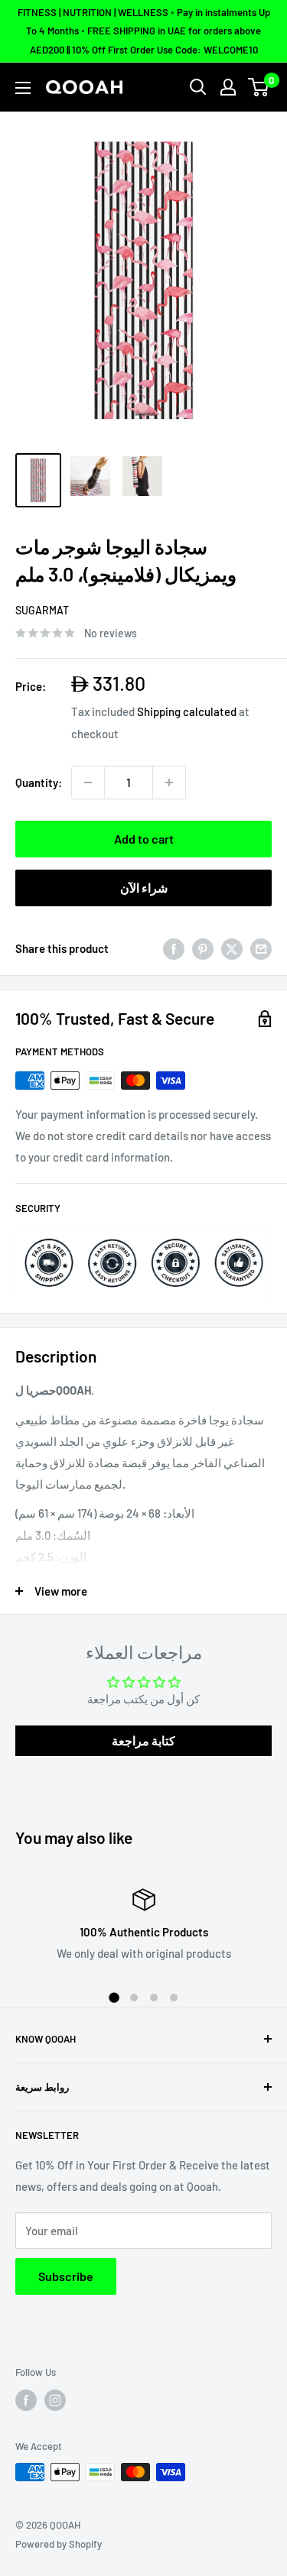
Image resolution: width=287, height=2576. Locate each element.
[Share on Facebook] (174, 948)
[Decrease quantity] (88, 783)
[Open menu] (23, 88)
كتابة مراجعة (143, 1740)
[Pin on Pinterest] (203, 948)
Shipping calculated (187, 711)
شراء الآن (144, 888)
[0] (259, 87)
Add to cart (144, 839)
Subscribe (66, 2276)
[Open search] (198, 87)
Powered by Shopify (59, 2544)
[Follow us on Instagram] (55, 2400)
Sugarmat (42, 610)
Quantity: (39, 783)
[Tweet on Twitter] (232, 948)
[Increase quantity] (169, 783)
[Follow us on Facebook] (26, 2400)
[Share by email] (261, 948)
